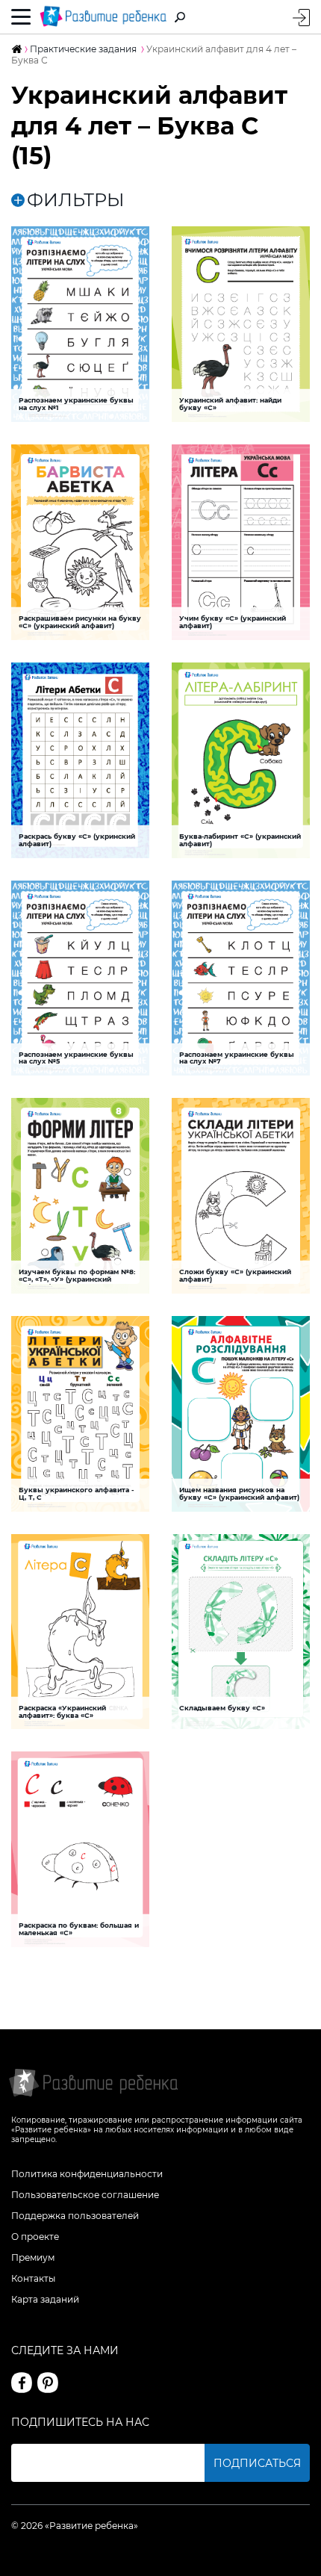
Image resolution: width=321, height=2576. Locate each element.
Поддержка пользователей (75, 2216)
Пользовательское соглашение (85, 2195)
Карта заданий (45, 2299)
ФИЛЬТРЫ (75, 200)
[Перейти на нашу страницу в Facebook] (22, 2383)
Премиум (33, 2257)
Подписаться (257, 2463)
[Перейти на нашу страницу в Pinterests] (48, 2383)
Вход (301, 18)
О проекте (35, 2237)
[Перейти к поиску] (180, 17)
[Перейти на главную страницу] (103, 17)
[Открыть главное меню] (21, 17)
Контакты (33, 2278)
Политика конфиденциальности (87, 2174)
